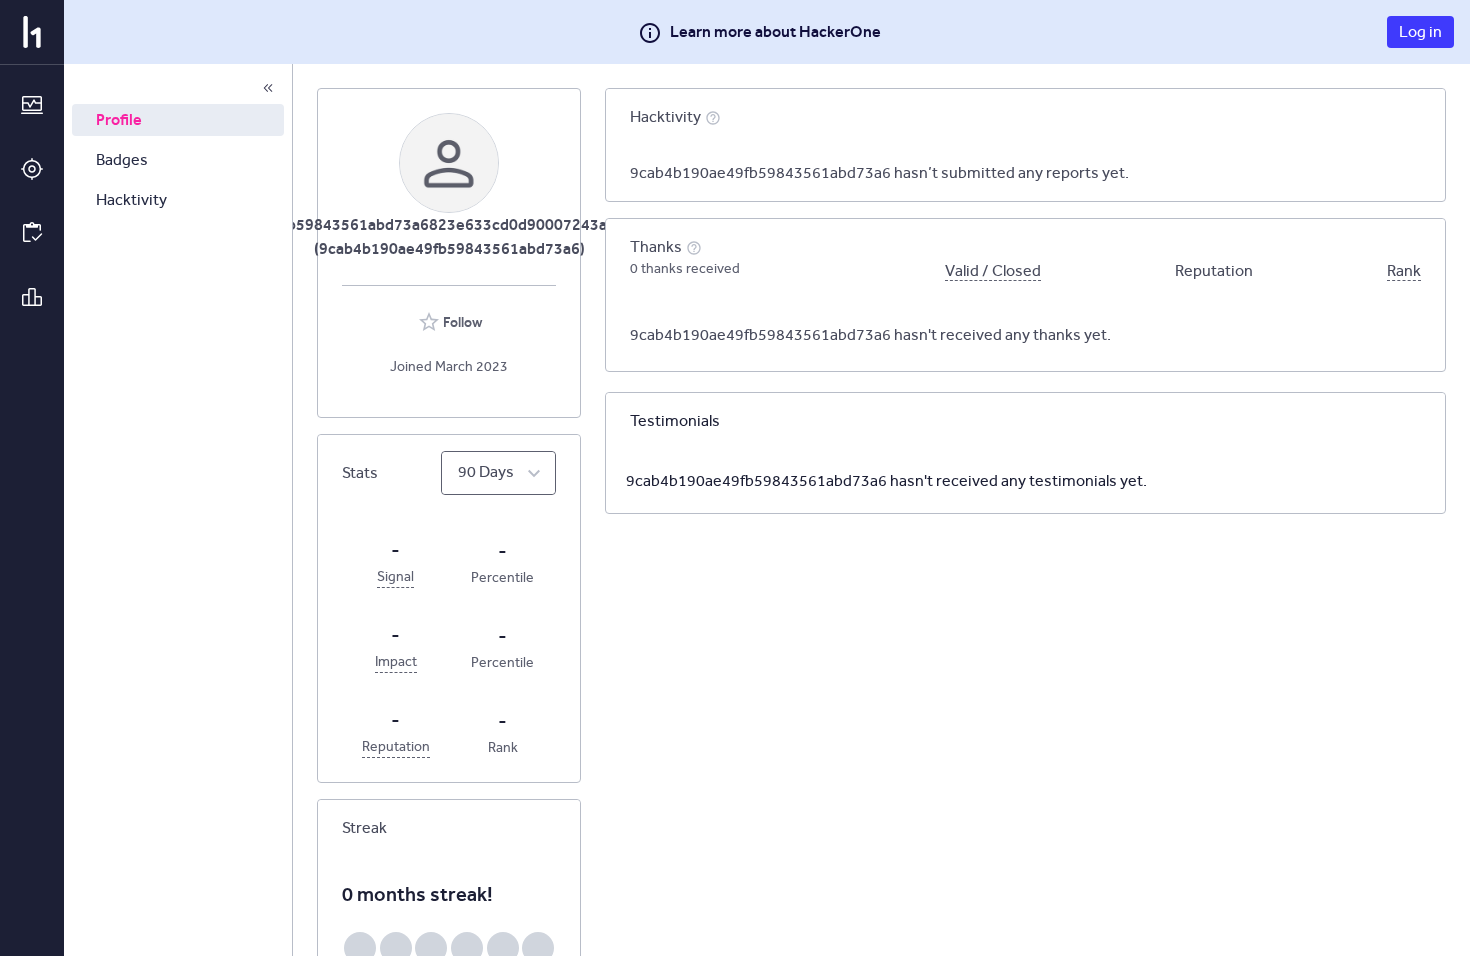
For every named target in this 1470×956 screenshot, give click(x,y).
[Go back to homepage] (32, 32)
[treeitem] (178, 120)
